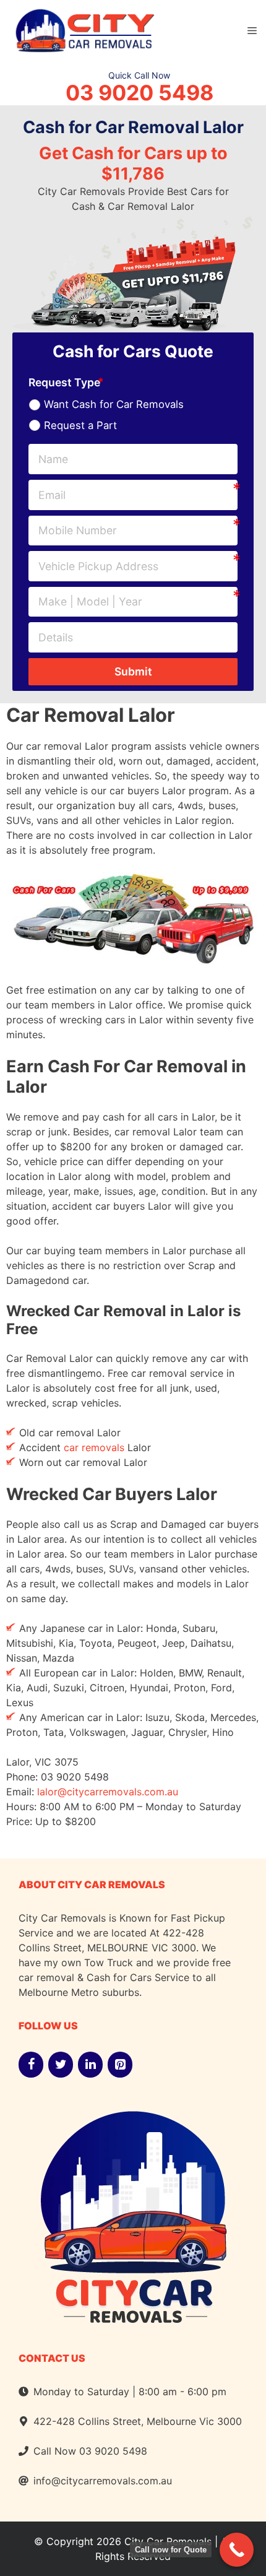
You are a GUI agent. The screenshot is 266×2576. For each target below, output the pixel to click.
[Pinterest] (120, 2065)
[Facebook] (31, 2065)
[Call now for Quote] (237, 2550)
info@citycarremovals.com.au (103, 2481)
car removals (94, 1447)
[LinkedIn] (90, 2065)
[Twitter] (61, 2065)
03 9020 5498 (139, 93)
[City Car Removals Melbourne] (84, 29)
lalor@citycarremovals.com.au (108, 1792)
